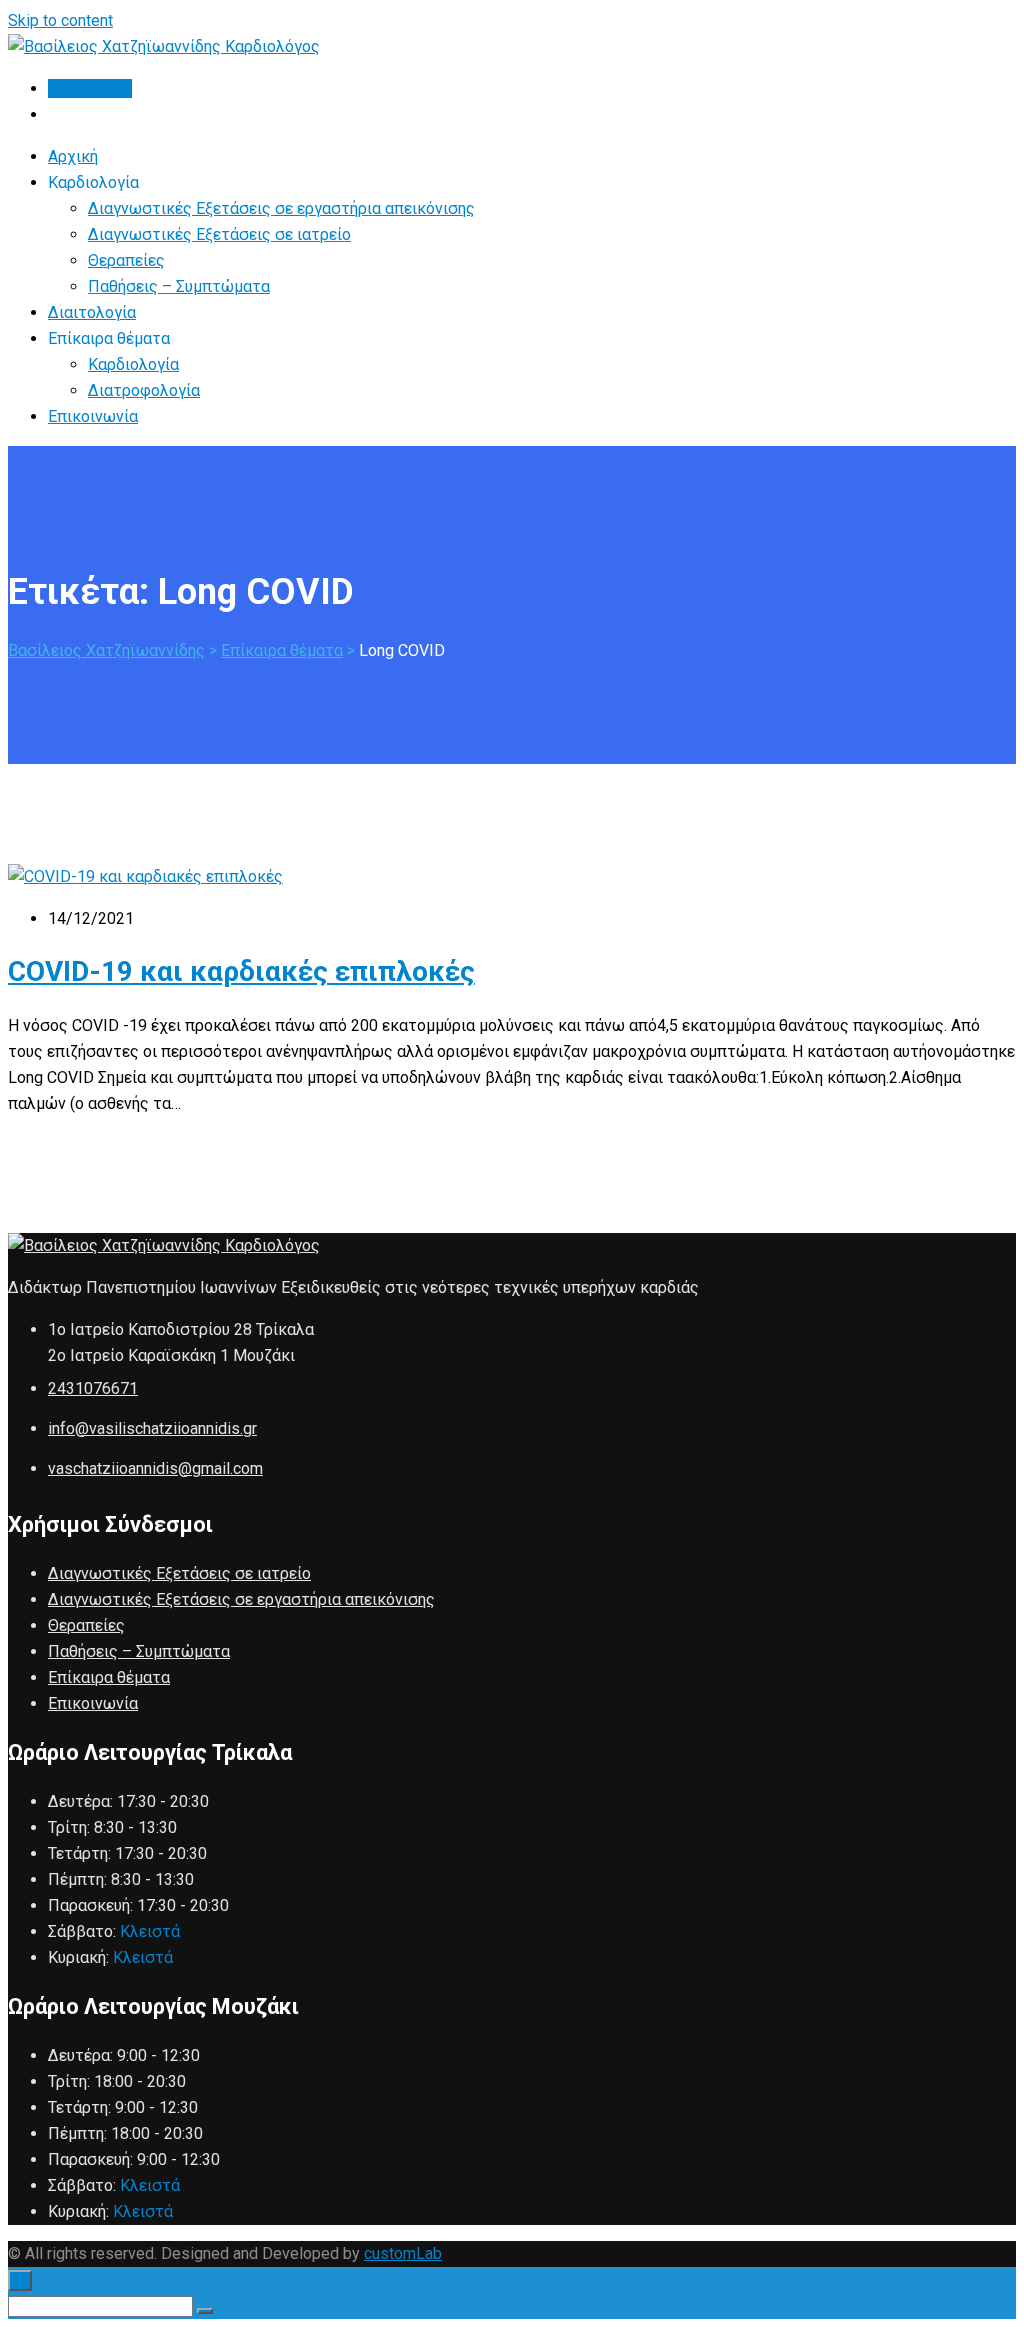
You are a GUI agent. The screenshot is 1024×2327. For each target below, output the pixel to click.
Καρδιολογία (133, 364)
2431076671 (93, 1388)
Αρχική (73, 156)
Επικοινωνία (93, 416)
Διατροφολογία (144, 390)
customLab (403, 2253)
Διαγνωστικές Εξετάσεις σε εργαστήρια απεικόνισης (281, 208)
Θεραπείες (126, 260)
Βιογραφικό (90, 88)
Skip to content (60, 20)
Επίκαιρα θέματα (109, 1677)
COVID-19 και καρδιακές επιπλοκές (241, 971)
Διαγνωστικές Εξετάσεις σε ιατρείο (219, 234)
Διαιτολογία (92, 312)
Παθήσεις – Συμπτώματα (179, 286)
